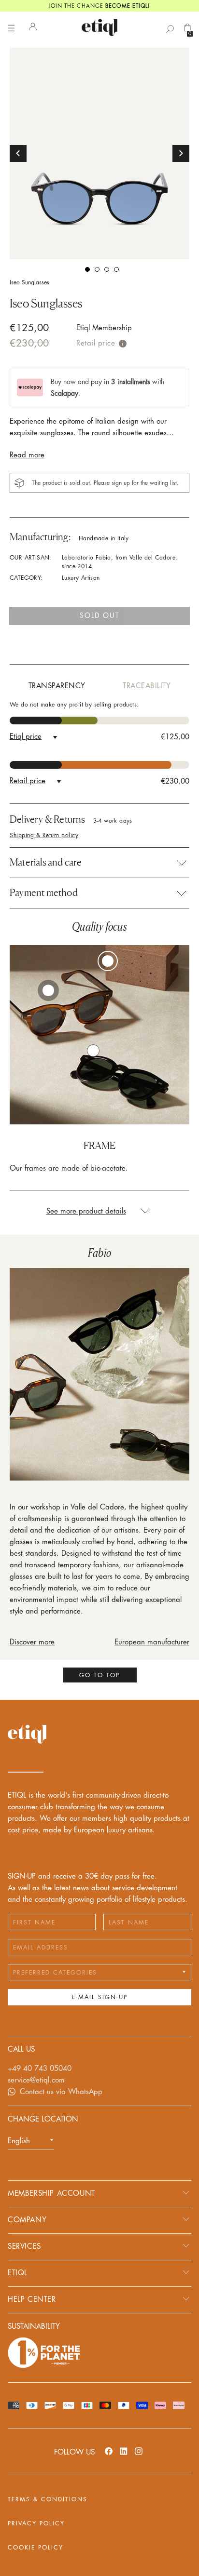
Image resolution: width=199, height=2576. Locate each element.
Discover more (32, 1642)
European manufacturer (152, 1642)
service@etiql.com (36, 2080)
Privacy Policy (36, 2523)
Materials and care (46, 862)
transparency (57, 686)
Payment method (44, 893)
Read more (27, 455)
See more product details (86, 1211)
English (19, 2141)
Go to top (99, 1675)
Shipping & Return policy (44, 835)
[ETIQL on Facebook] (109, 2451)
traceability (147, 686)
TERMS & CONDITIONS (48, 2499)
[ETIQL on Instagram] (139, 2451)
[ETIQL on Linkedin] (124, 2451)
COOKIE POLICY (36, 2548)
